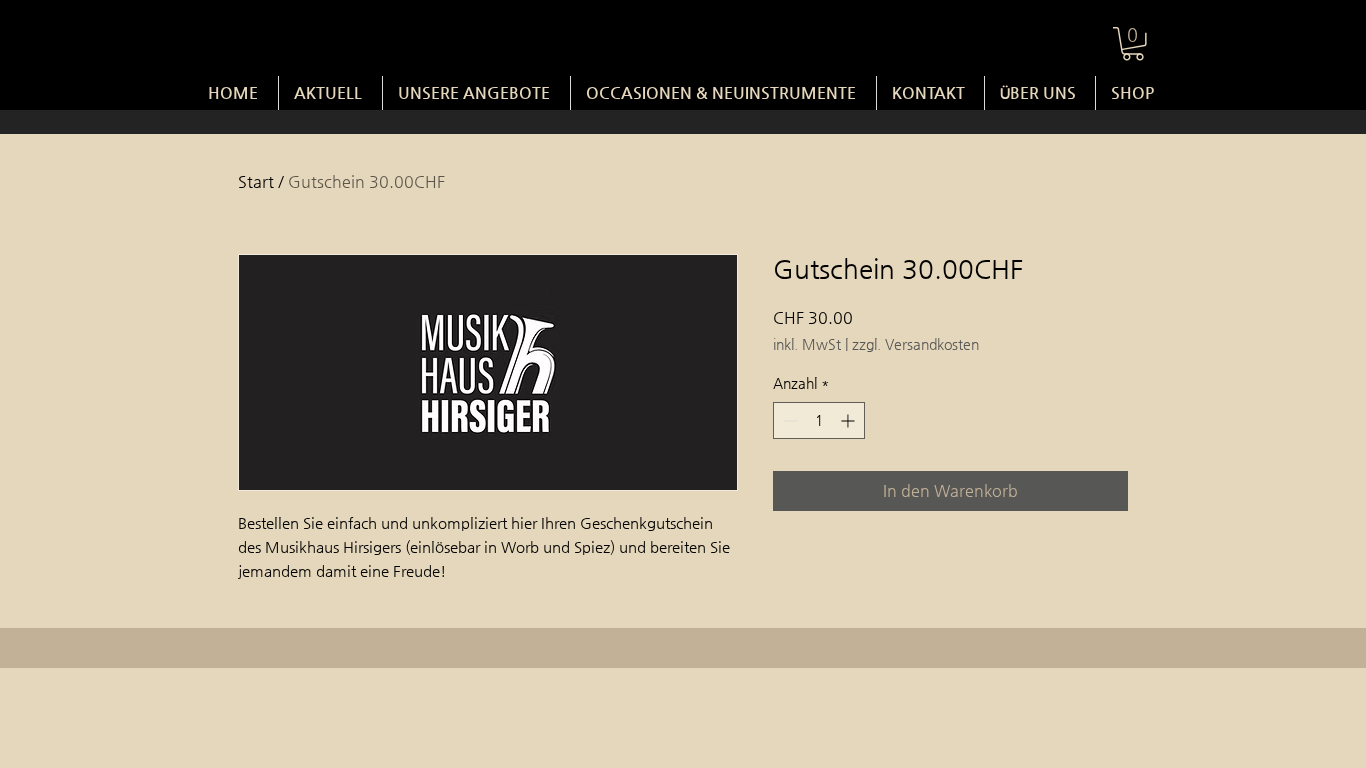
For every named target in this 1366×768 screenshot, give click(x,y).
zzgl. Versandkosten (915, 344)
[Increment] (849, 420)
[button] (1133, 44)
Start (256, 181)
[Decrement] (788, 420)
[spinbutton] (819, 420)
